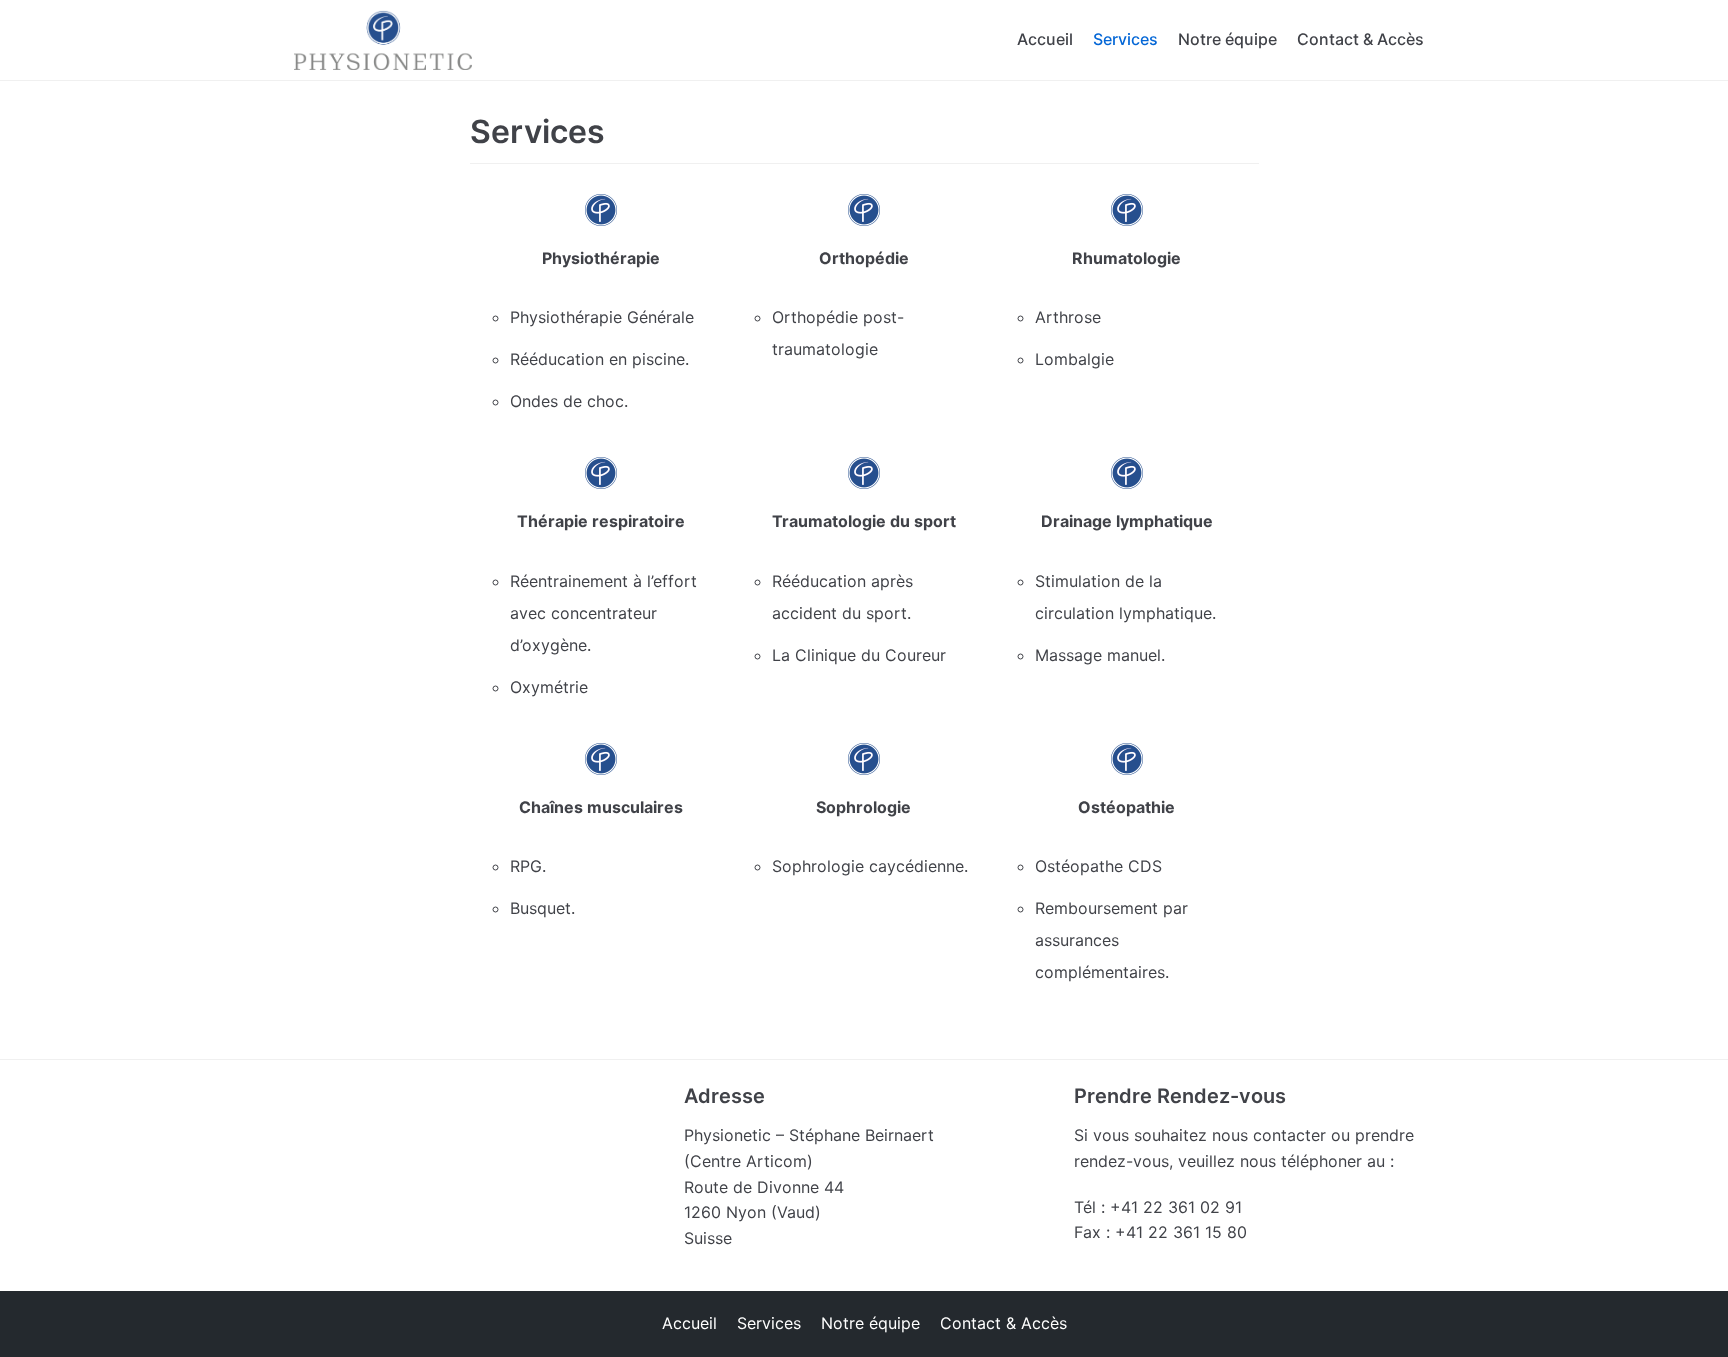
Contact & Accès (1360, 39)
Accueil (1045, 39)
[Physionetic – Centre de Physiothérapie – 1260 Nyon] (383, 40)
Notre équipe (1227, 39)
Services (1125, 39)
